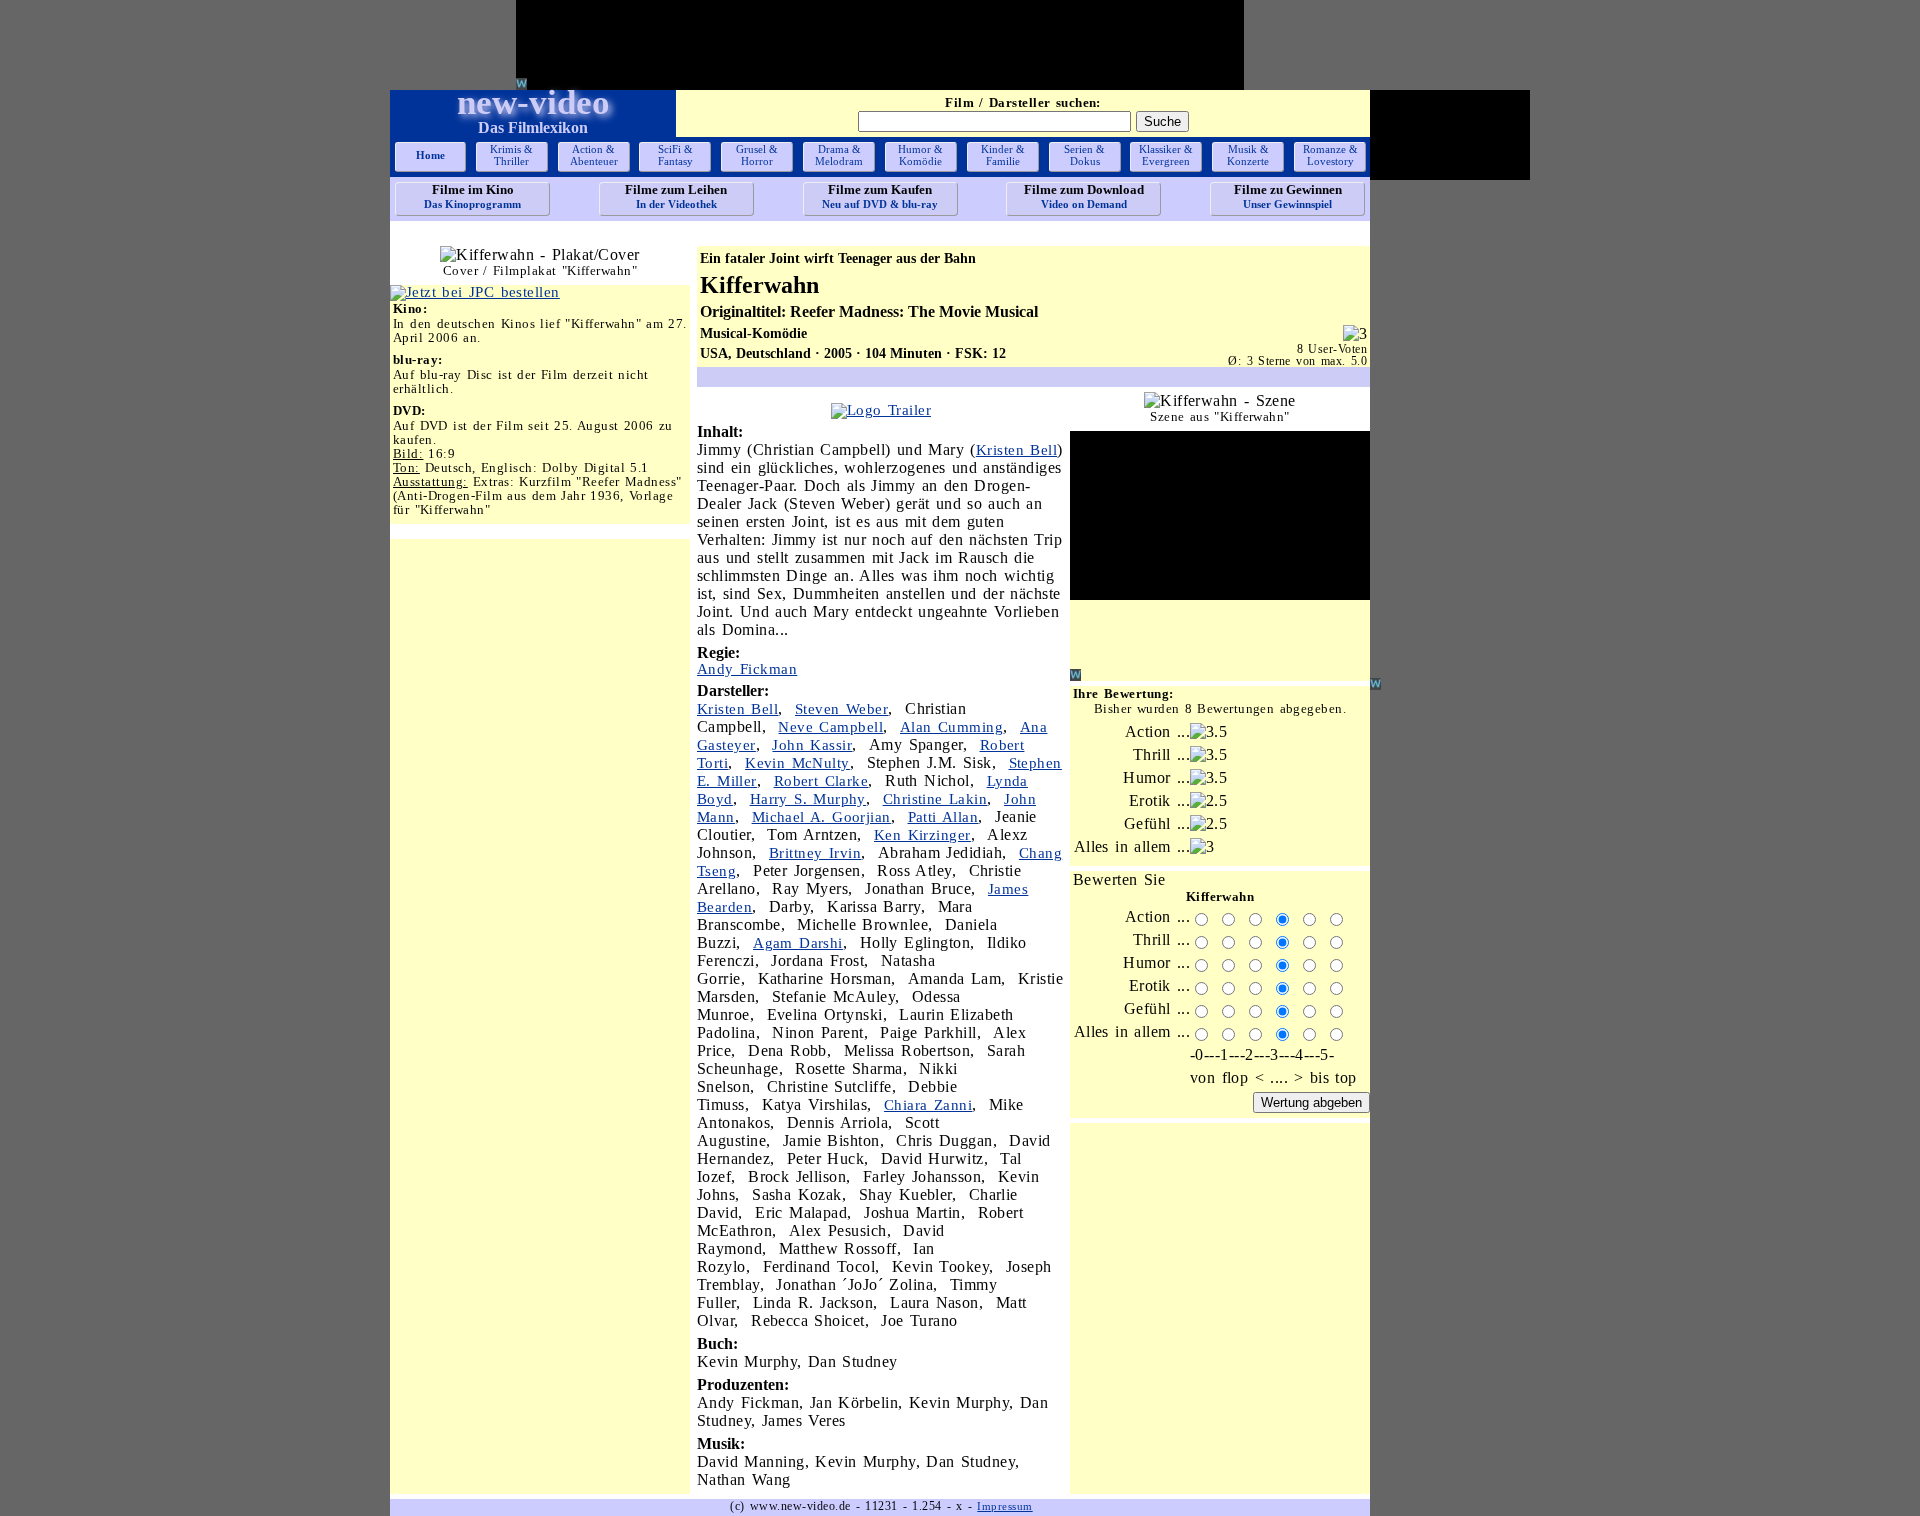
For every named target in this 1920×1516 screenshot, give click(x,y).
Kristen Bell (1016, 450)
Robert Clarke (821, 781)
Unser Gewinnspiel (1288, 196)
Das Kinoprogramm (472, 196)
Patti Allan (943, 817)
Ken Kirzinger (922, 835)
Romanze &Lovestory (1330, 155)
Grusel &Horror (757, 155)
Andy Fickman (747, 669)
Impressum (1004, 1506)
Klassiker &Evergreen (1166, 155)
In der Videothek (676, 196)
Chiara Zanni (928, 1105)
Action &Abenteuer (594, 155)
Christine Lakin (935, 799)
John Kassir (812, 745)
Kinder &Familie (1003, 155)
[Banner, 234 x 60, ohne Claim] (475, 292)
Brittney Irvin (815, 853)
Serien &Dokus (1084, 155)
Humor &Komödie (920, 155)
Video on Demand (1084, 196)
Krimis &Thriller (511, 155)
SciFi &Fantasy (675, 155)
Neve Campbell (830, 727)
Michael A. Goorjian (821, 817)
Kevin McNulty (797, 763)
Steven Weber (841, 709)
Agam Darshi (798, 943)
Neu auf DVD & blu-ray (880, 196)
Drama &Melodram (839, 155)
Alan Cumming (951, 727)
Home (430, 155)
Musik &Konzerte (1248, 155)
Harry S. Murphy (808, 799)
